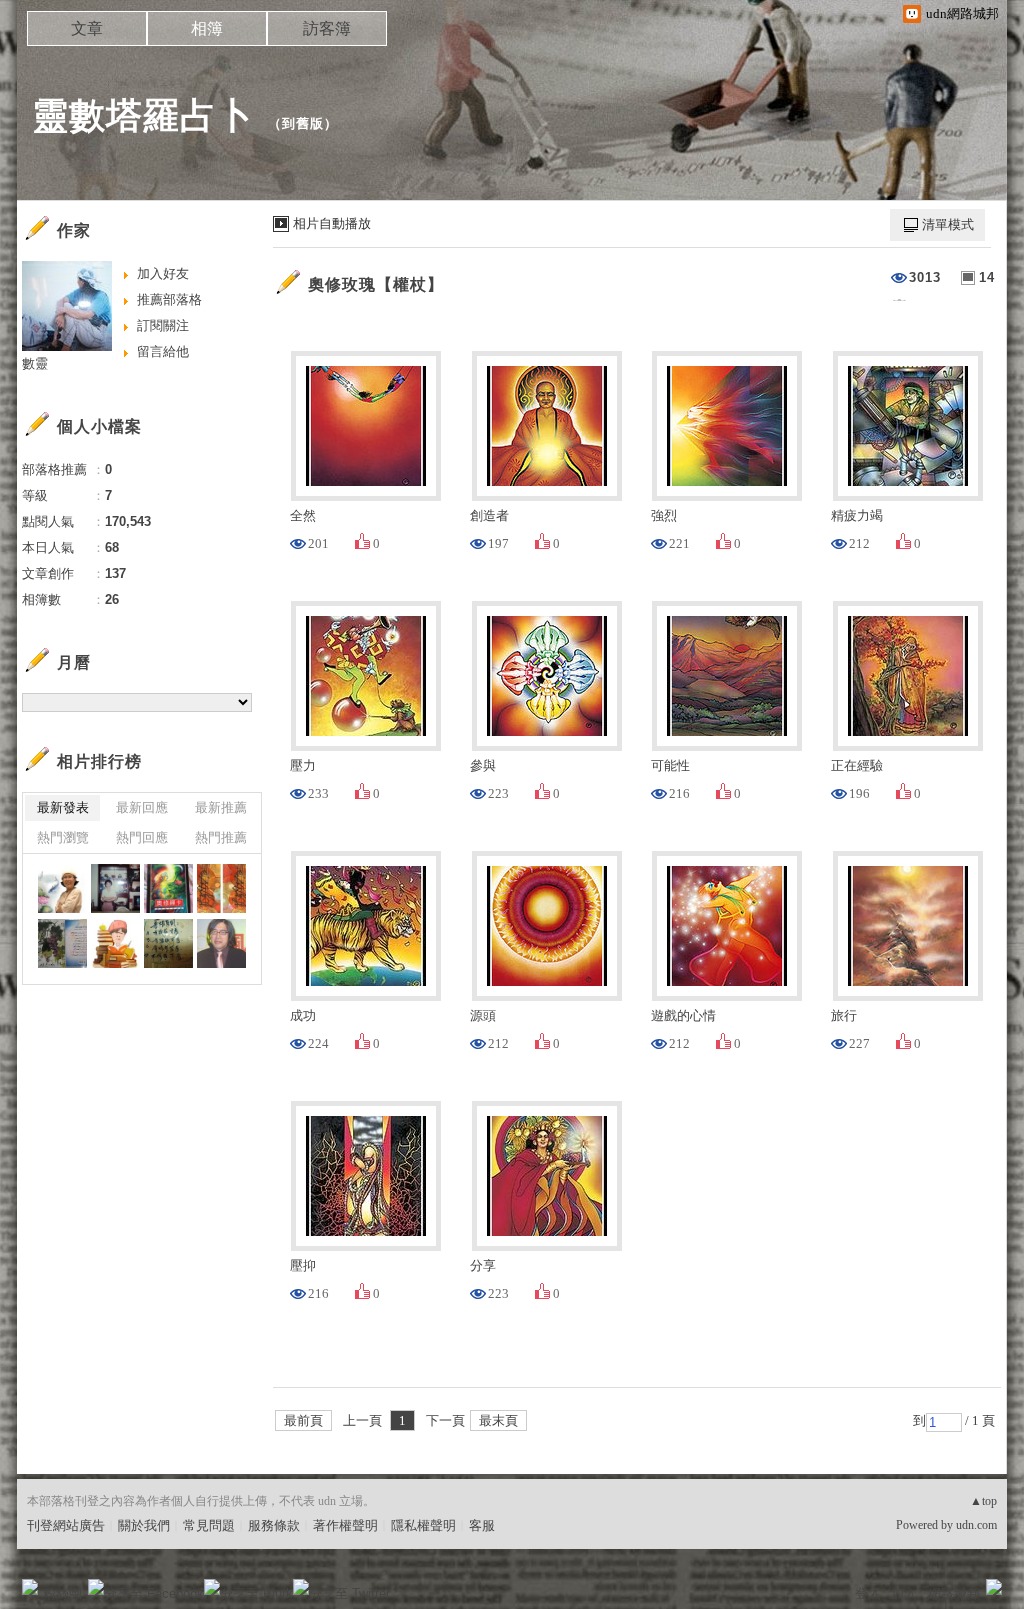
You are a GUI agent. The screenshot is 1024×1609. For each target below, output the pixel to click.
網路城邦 (954, 1593)
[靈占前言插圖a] (115, 943)
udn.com (976, 1525)
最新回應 (142, 807)
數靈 (35, 363)
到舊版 (303, 123)
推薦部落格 (169, 299)
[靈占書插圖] (168, 888)
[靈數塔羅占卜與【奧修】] (62, 888)
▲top (983, 1501)
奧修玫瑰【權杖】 (376, 284)
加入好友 (163, 273)
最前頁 (303, 1420)
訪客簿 (327, 28)
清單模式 (948, 224)
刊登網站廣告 (66, 1525)
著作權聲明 (345, 1525)
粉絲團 (62, 1593)
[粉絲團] (30, 1587)
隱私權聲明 (423, 1525)
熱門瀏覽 (63, 837)
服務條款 (274, 1525)
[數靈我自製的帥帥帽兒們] (168, 943)
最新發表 (63, 807)
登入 (868, 1593)
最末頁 (498, 1420)
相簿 (207, 28)
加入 (904, 1593)
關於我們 (144, 1525)
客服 (482, 1525)
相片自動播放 (332, 223)
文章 (87, 28)
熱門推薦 (221, 837)
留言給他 (163, 351)
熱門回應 (142, 837)
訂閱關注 (163, 325)
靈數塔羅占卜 (143, 115)
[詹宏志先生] (221, 943)
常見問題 (209, 1525)
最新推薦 (221, 807)
